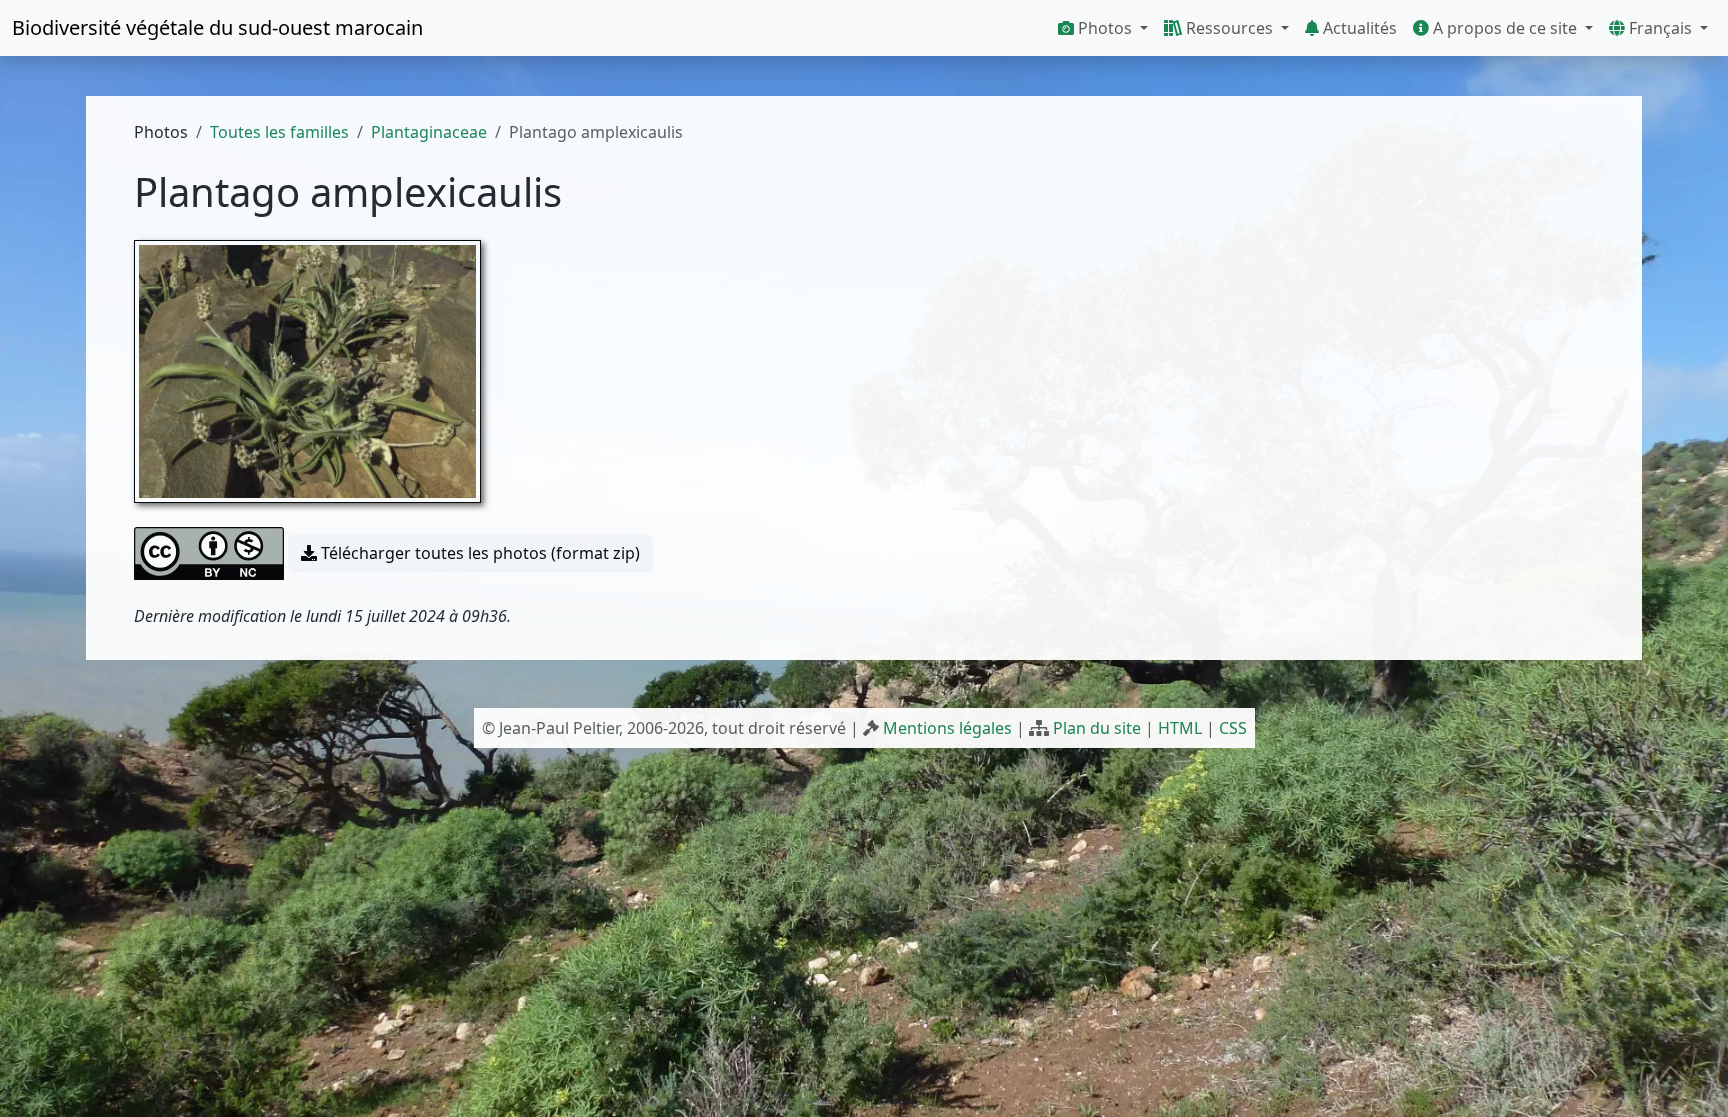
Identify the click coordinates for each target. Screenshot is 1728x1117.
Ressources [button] (1229, 28)
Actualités (1358, 28)
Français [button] (1660, 28)
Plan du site (1097, 728)
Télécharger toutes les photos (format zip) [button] (478, 553)
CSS (1233, 728)
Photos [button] (1105, 28)
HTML (1180, 728)
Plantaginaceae (429, 132)
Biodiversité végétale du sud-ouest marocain (217, 27)
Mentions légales (947, 728)
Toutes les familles (279, 132)
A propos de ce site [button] (1505, 28)
